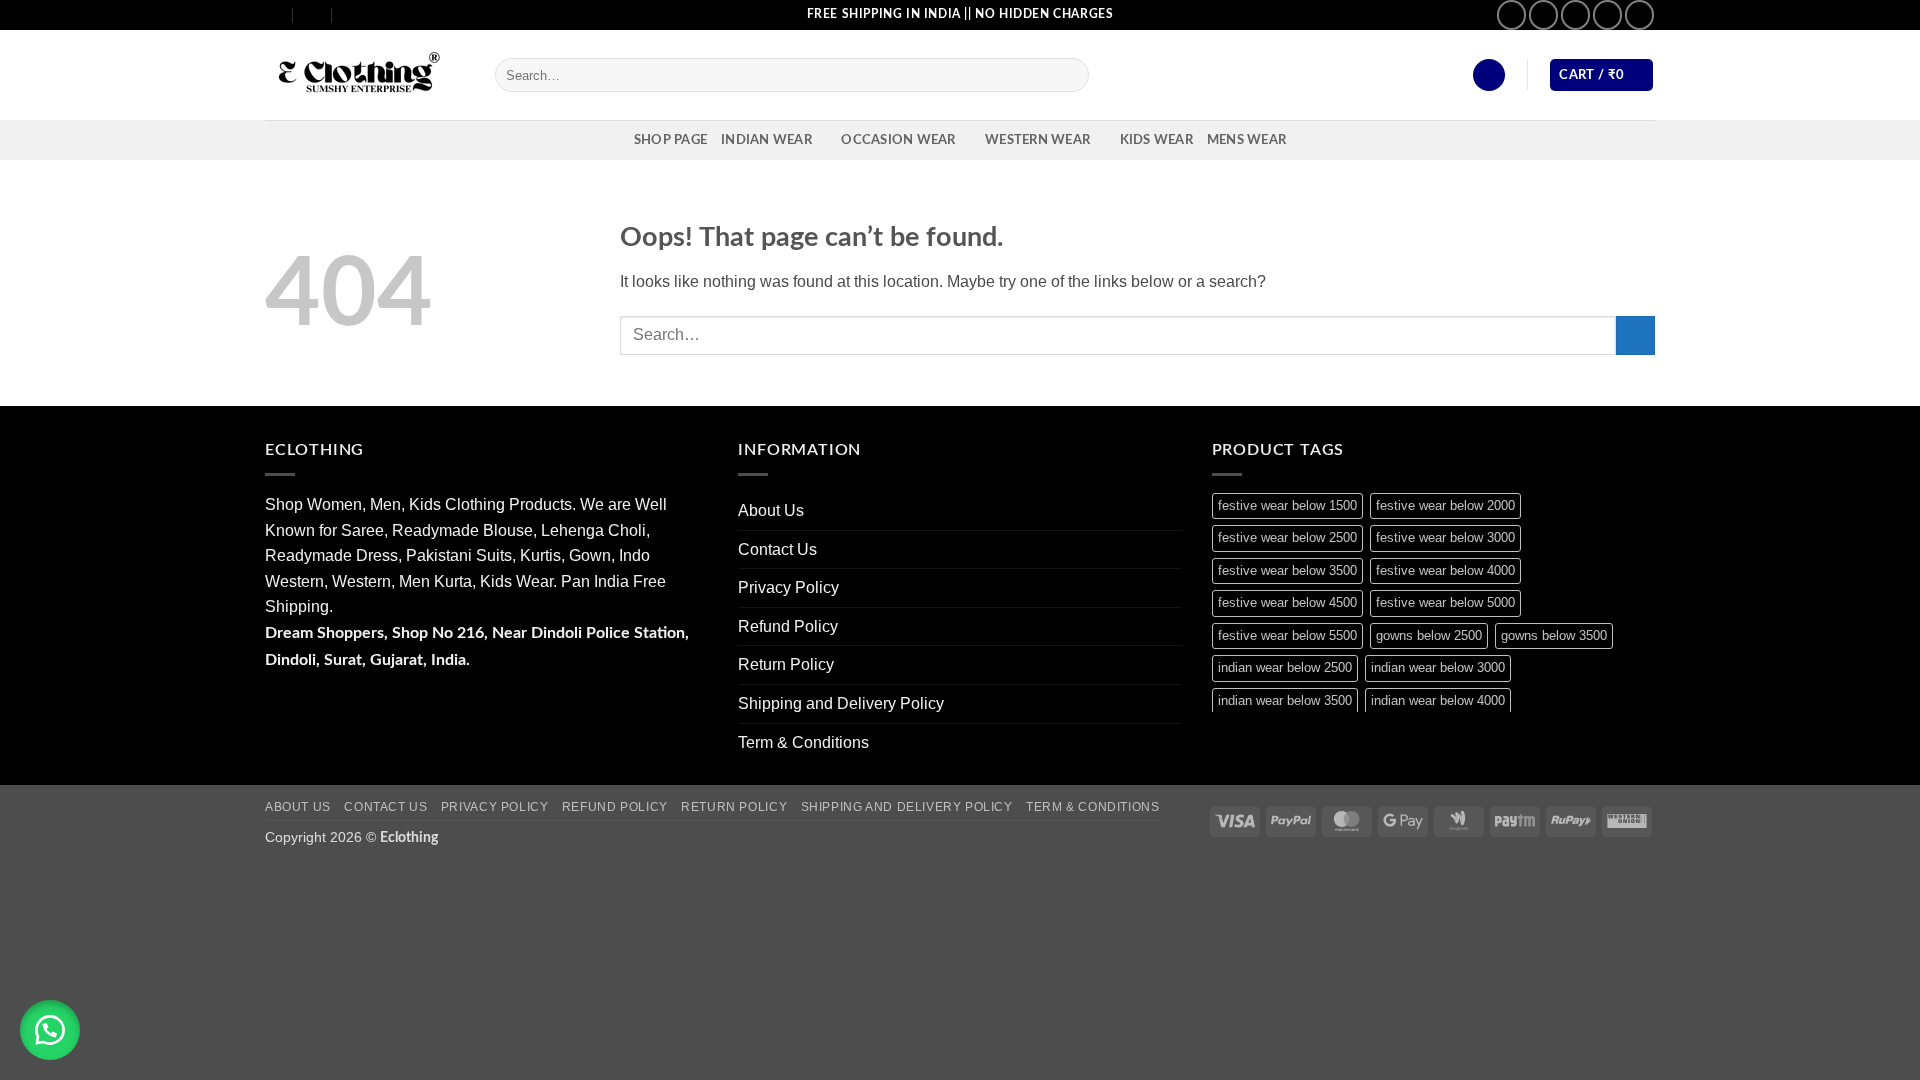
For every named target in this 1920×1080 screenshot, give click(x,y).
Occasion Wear (898, 140)
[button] (1489, 75)
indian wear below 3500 (1285, 700)
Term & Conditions (803, 742)
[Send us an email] (1575, 14)
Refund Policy (788, 626)
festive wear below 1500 (1287, 505)
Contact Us (777, 549)
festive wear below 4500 (1287, 602)
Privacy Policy (788, 587)
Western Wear (1037, 140)
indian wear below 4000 (1438, 700)
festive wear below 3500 (1287, 570)
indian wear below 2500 (1285, 667)
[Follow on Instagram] (1543, 14)
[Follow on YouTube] (1639, 14)
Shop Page (670, 140)
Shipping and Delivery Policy (841, 703)
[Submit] (1070, 75)
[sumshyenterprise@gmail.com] (273, 14)
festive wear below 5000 (1445, 602)
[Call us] (1607, 14)
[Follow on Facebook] (1511, 14)
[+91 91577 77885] (313, 14)
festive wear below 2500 (1287, 537)
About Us (771, 510)
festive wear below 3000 (1445, 537)
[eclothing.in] (365, 75)
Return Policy (786, 664)
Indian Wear (766, 140)
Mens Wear (1246, 140)
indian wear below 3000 (1438, 667)
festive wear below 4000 (1445, 570)
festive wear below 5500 (1287, 635)
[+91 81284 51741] (352, 14)
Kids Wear (1156, 140)
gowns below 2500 (1429, 635)
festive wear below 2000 (1445, 505)
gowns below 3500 (1554, 635)
